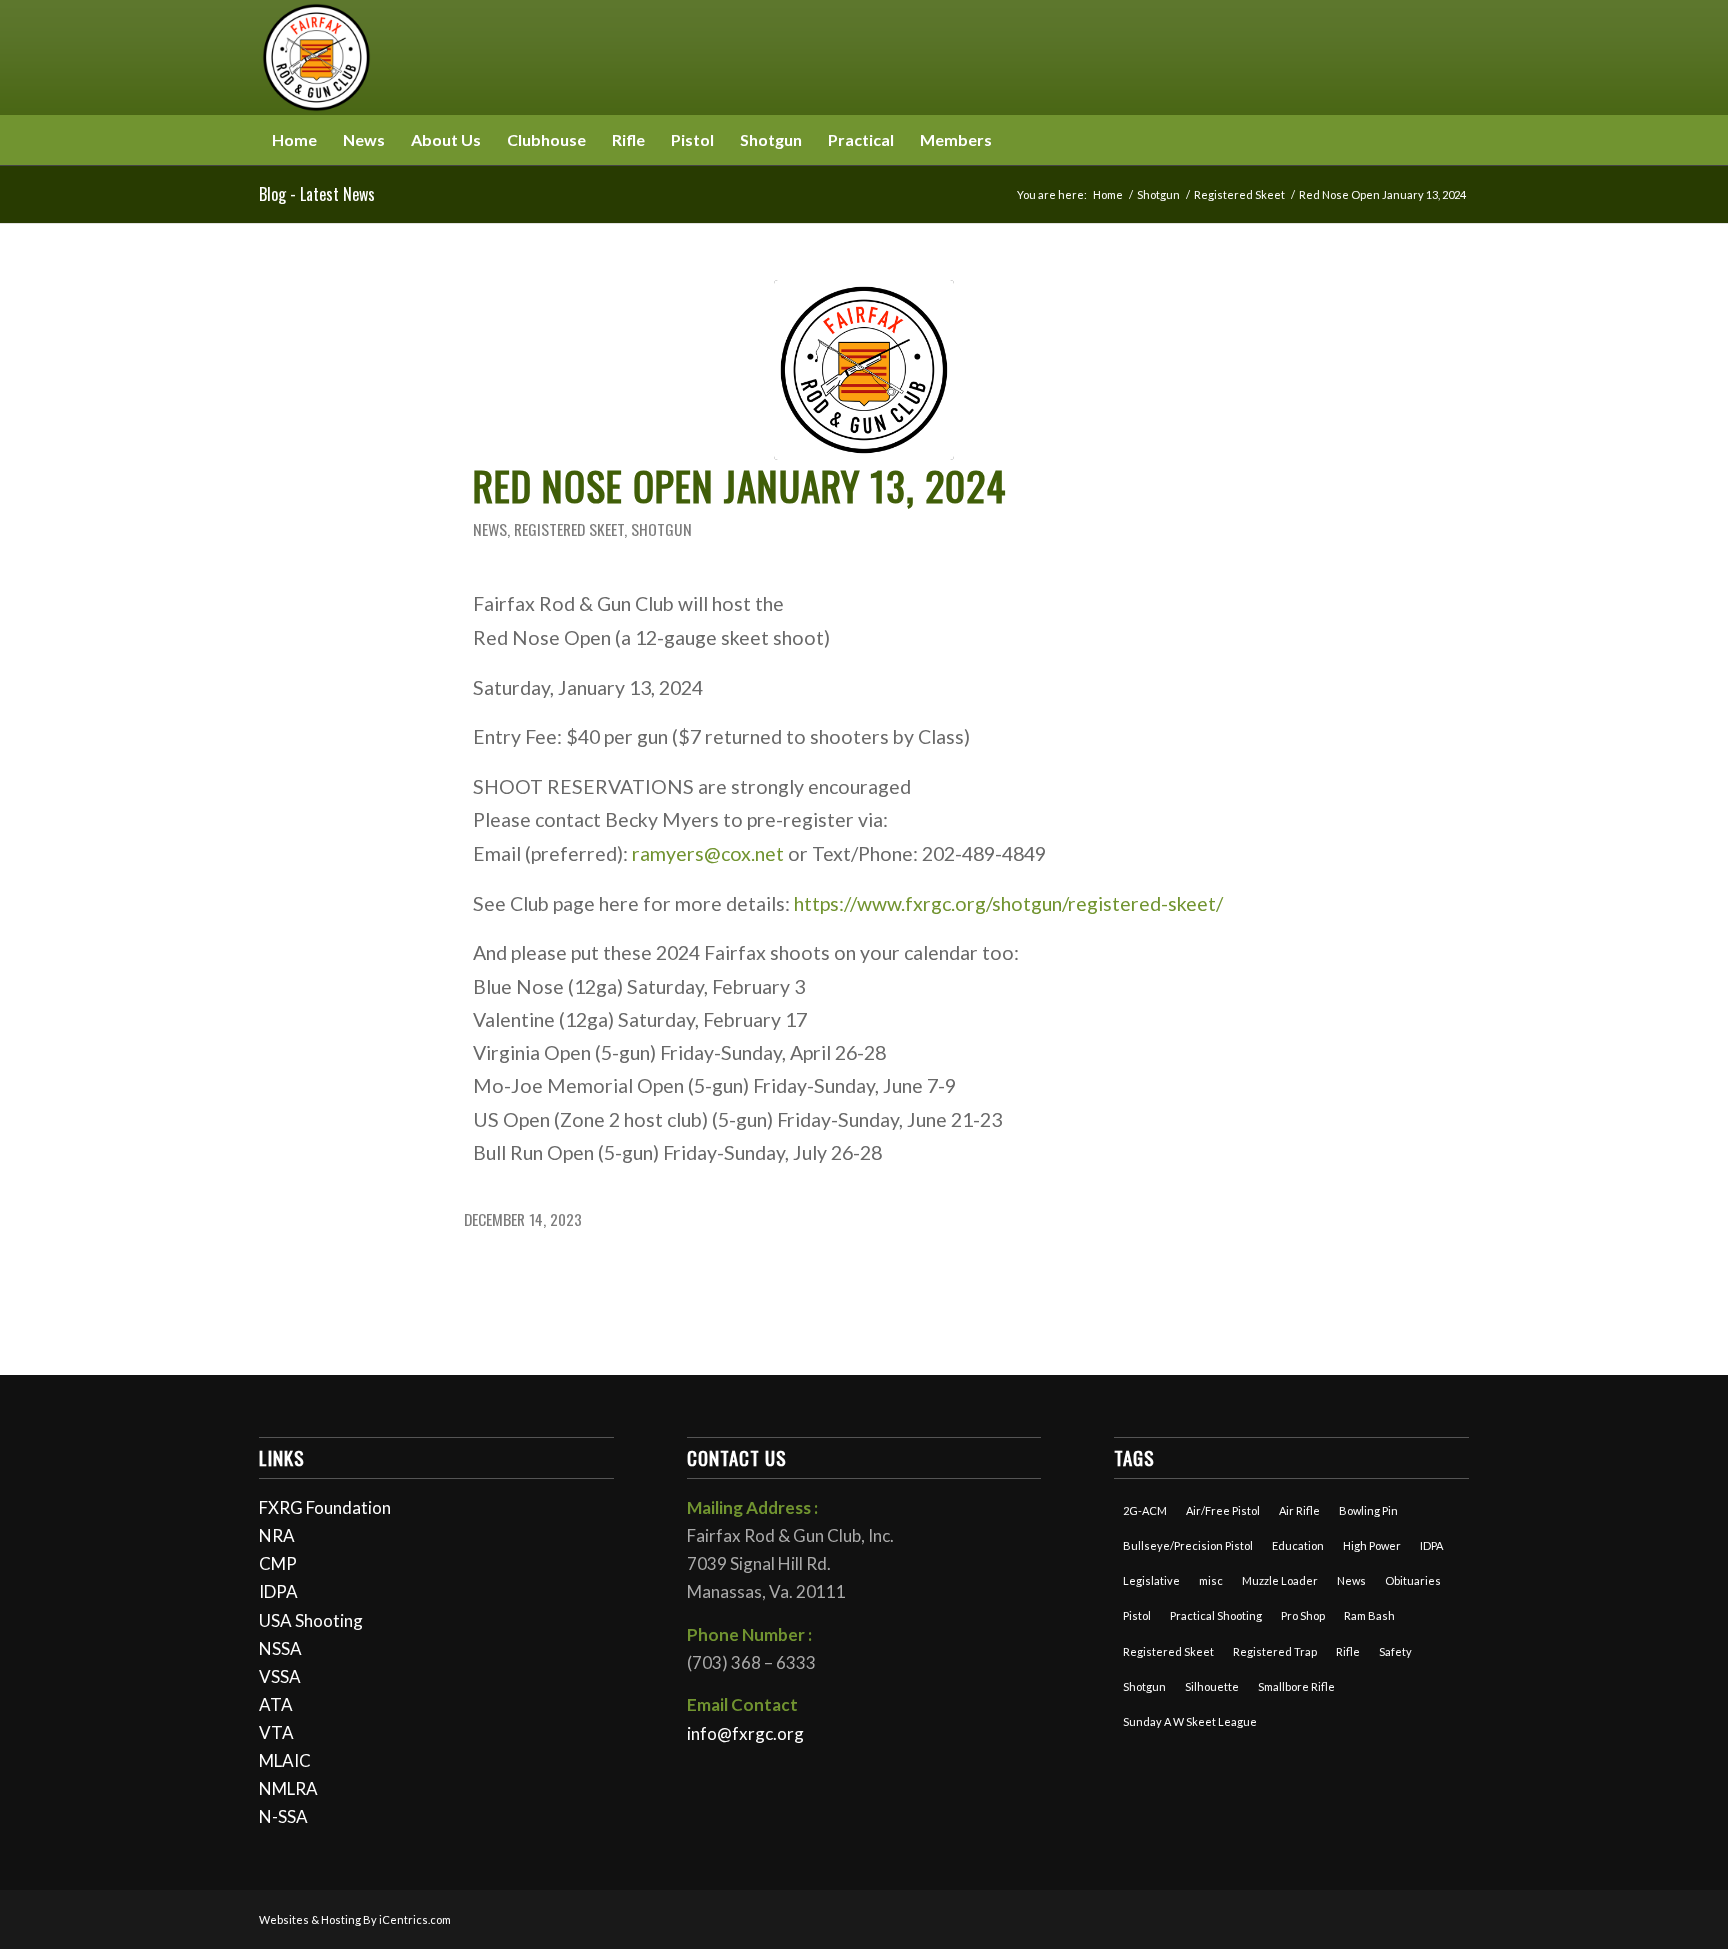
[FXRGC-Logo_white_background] (864, 370)
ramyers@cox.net (708, 853)
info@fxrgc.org (745, 1733)
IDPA (278, 1591)
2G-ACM (1145, 1510)
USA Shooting (311, 1620)
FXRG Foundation (325, 1507)
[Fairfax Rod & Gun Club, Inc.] (316, 57)
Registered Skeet (569, 529)
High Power (1372, 1545)
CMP (278, 1563)
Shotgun (661, 529)
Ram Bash (1369, 1615)
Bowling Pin (1368, 1510)
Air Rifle (1299, 1510)
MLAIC (285, 1760)
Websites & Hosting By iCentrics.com (355, 1919)
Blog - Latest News (317, 194)
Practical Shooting (1216, 1615)
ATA (276, 1704)
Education (1298, 1545)
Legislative (1151, 1580)
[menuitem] (294, 140)
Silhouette (1212, 1686)
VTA (276, 1732)
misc (1211, 1580)
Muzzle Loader (1280, 1580)
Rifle (1348, 1651)
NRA (277, 1535)
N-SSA (283, 1816)
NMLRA (288, 1788)
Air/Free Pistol (1223, 1510)
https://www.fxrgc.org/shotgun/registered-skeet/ (1008, 903)
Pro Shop (1303, 1615)
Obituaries (1413, 1580)
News (490, 529)
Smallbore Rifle (1296, 1686)
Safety (1395, 1651)
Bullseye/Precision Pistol (1188, 1545)
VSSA (280, 1676)
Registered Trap (1275, 1651)
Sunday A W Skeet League (1190, 1721)
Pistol (1137, 1615)
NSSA (280, 1648)
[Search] (1457, 140)
